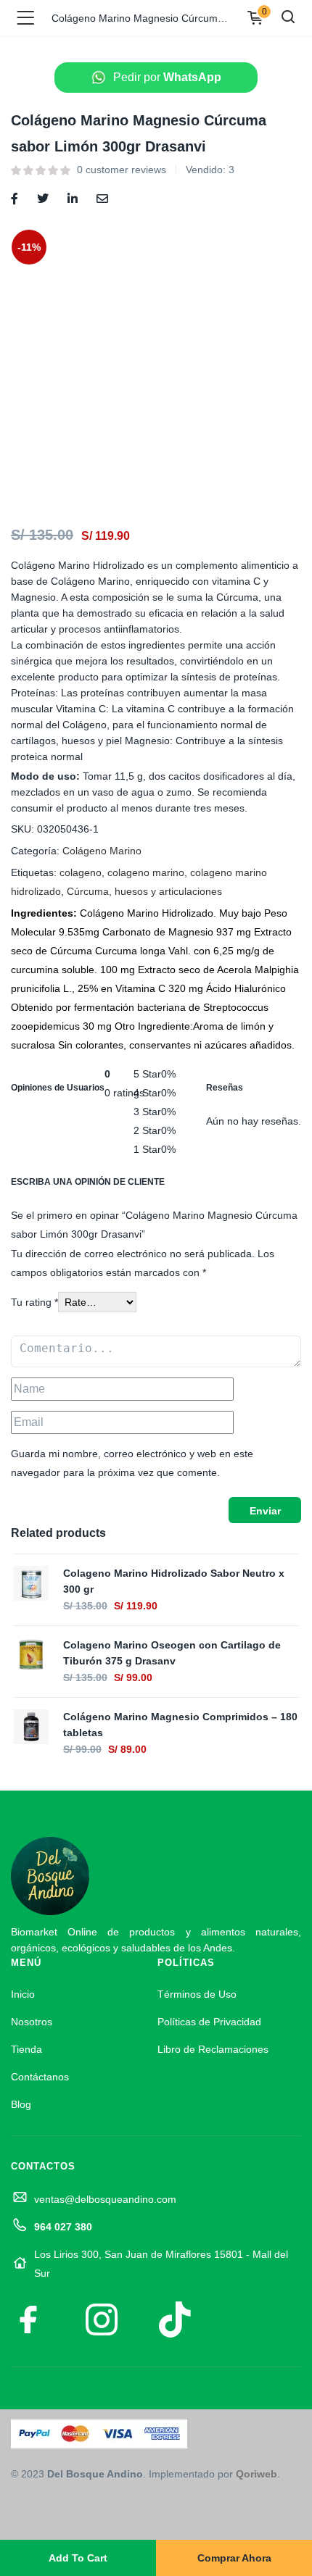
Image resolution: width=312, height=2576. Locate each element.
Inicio (23, 1994)
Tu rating (34, 1302)
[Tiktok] (175, 2319)
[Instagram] (102, 2319)
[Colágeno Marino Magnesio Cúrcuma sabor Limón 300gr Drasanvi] (15, 197)
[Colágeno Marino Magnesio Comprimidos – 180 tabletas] (31, 1725)
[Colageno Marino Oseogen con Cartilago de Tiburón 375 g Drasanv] (31, 1654)
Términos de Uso (197, 1994)
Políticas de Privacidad (209, 2022)
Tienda (26, 2049)
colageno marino (146, 872)
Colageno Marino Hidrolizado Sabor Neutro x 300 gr (174, 1581)
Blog (21, 2104)
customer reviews (122, 170)
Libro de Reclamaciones (213, 2049)
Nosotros (32, 2022)
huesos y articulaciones (168, 891)
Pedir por (167, 77)
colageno (81, 872)
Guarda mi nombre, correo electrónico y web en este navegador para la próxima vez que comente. (132, 1463)
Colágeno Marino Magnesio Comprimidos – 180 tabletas (180, 1725)
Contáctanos (40, 2077)
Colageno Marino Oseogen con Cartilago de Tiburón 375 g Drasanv (172, 1653)
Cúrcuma (88, 891)
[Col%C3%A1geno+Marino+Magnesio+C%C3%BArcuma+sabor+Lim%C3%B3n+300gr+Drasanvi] (43, 197)
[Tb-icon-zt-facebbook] (29, 2319)
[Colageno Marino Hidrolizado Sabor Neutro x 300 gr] (31, 1582)
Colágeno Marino (102, 851)
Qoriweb (256, 2474)
